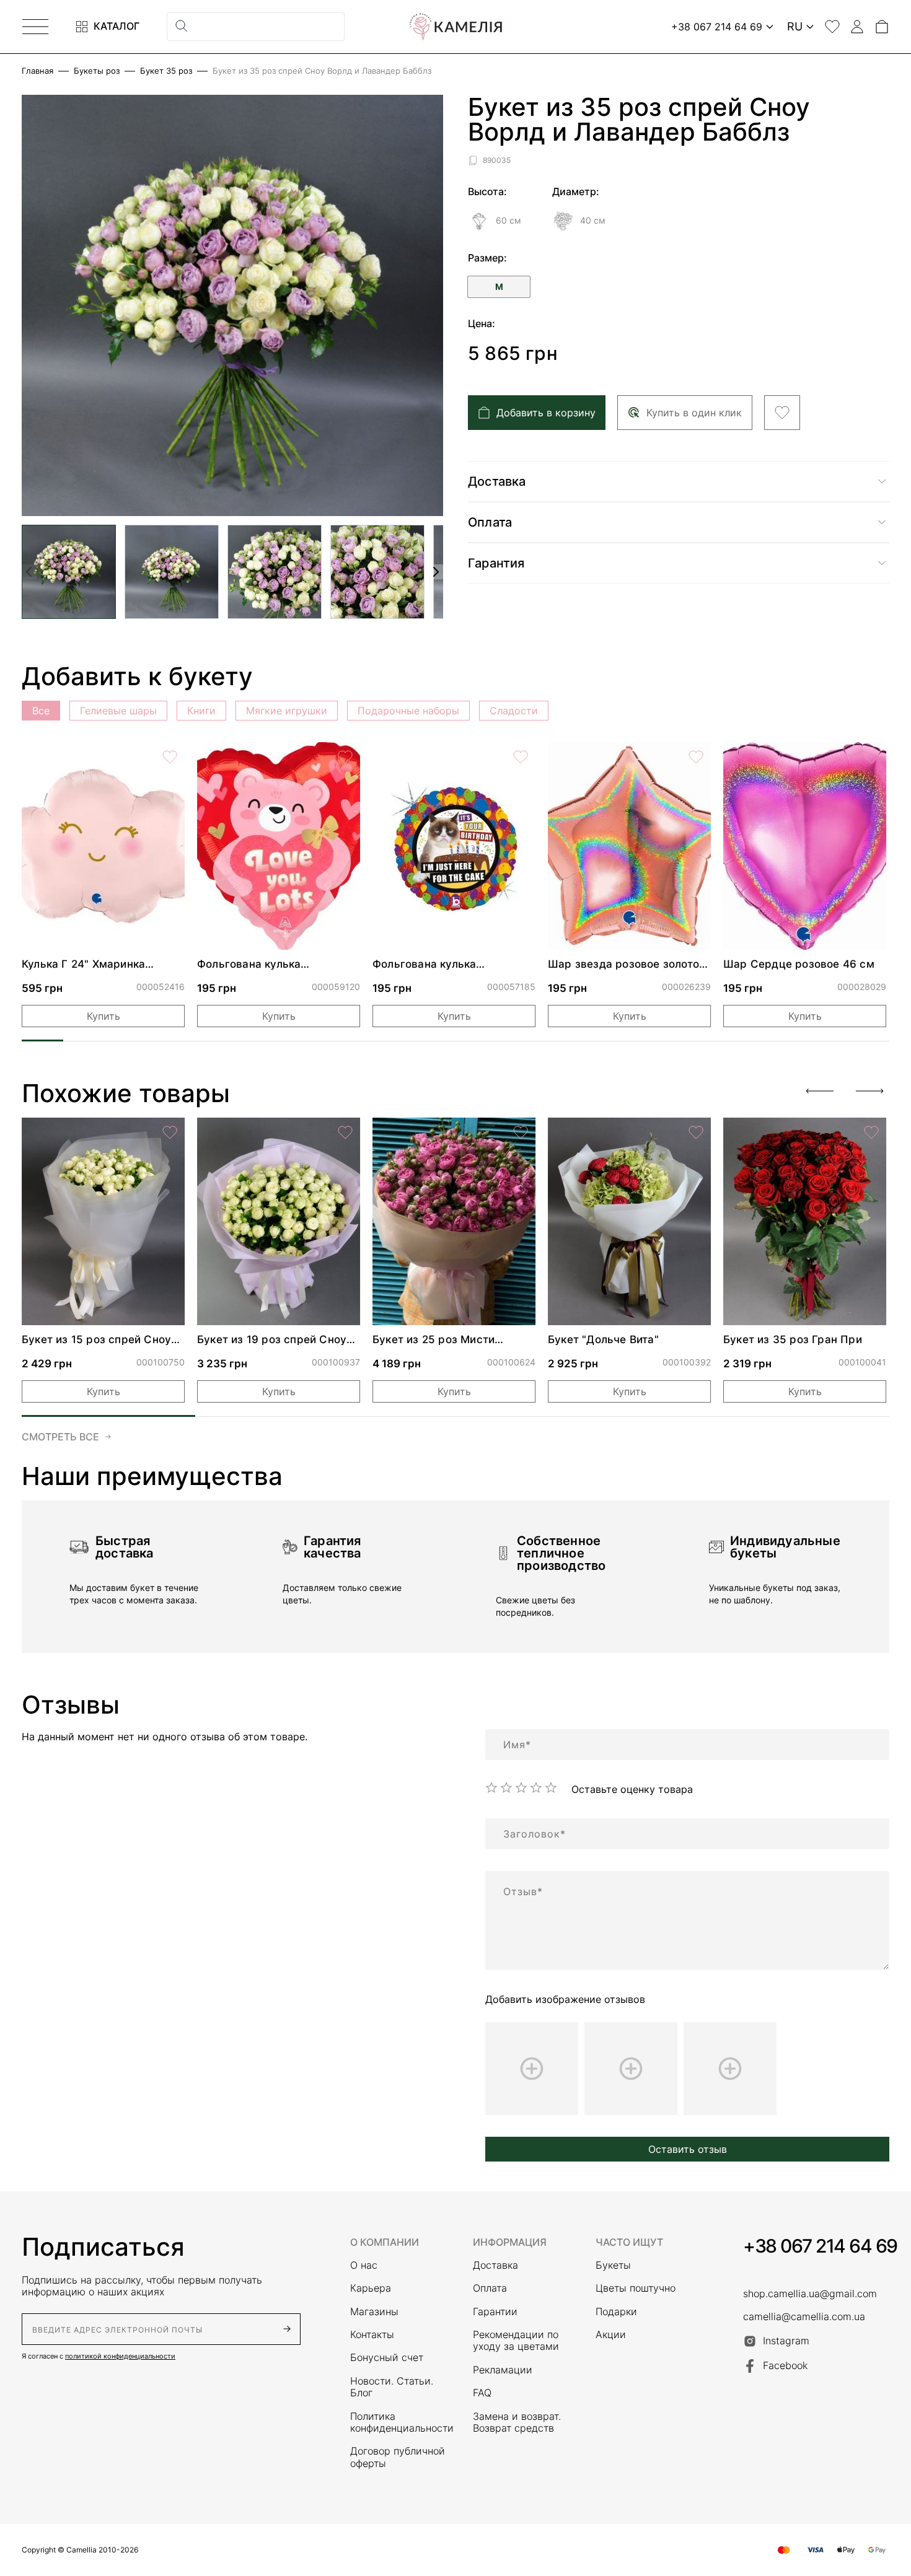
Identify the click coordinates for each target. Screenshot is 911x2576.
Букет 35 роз (166, 71)
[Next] (869, 1091)
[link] (103, 846)
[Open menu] (35, 27)
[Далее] (436, 572)
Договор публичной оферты (398, 2457)
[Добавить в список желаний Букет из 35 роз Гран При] (871, 1132)
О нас (364, 2265)
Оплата (490, 2288)
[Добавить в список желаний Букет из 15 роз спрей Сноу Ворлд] (170, 1132)
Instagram (786, 2341)
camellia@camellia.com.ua (804, 2317)
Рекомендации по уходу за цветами (516, 2341)
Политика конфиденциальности (399, 2422)
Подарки (616, 2312)
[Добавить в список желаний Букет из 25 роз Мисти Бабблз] (521, 1132)
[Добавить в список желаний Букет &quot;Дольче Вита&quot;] (696, 1132)
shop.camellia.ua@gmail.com (810, 2294)
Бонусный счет (387, 2358)
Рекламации (503, 2370)
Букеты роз (97, 71)
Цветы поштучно (636, 2288)
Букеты (613, 2265)
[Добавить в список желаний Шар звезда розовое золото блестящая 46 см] (696, 757)
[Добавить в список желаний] (782, 413)
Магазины (374, 2312)
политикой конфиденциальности (120, 2356)
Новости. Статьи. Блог (392, 2387)
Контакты (372, 2335)
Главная (37, 71)
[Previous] (820, 1091)
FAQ (482, 2393)
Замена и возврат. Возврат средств (517, 2422)
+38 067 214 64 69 (820, 2246)
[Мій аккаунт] (857, 27)
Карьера (371, 2288)
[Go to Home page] (455, 27)
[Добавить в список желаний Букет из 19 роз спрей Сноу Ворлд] (345, 1132)
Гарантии (495, 2312)
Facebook (785, 2365)
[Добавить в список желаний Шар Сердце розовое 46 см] (871, 757)
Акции (611, 2335)
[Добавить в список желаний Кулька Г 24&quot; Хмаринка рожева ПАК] (170, 757)
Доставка (495, 2265)
